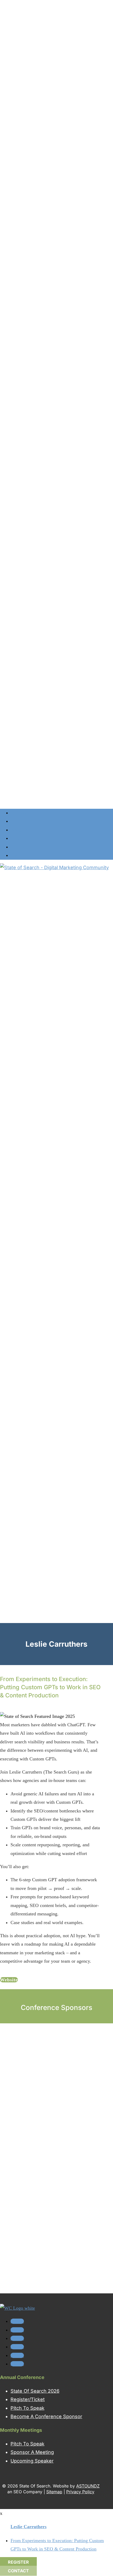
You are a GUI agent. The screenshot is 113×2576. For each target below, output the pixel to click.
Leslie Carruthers (29, 2527)
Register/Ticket (28, 2399)
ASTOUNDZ (88, 2486)
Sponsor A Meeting (32, 2452)
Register (18, 2562)
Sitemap (54, 2492)
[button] (5, 2288)
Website (9, 1980)
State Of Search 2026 (35, 2391)
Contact (18, 2571)
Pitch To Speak (27, 2408)
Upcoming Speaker (32, 2461)
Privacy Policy (80, 2492)
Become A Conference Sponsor (46, 2416)
